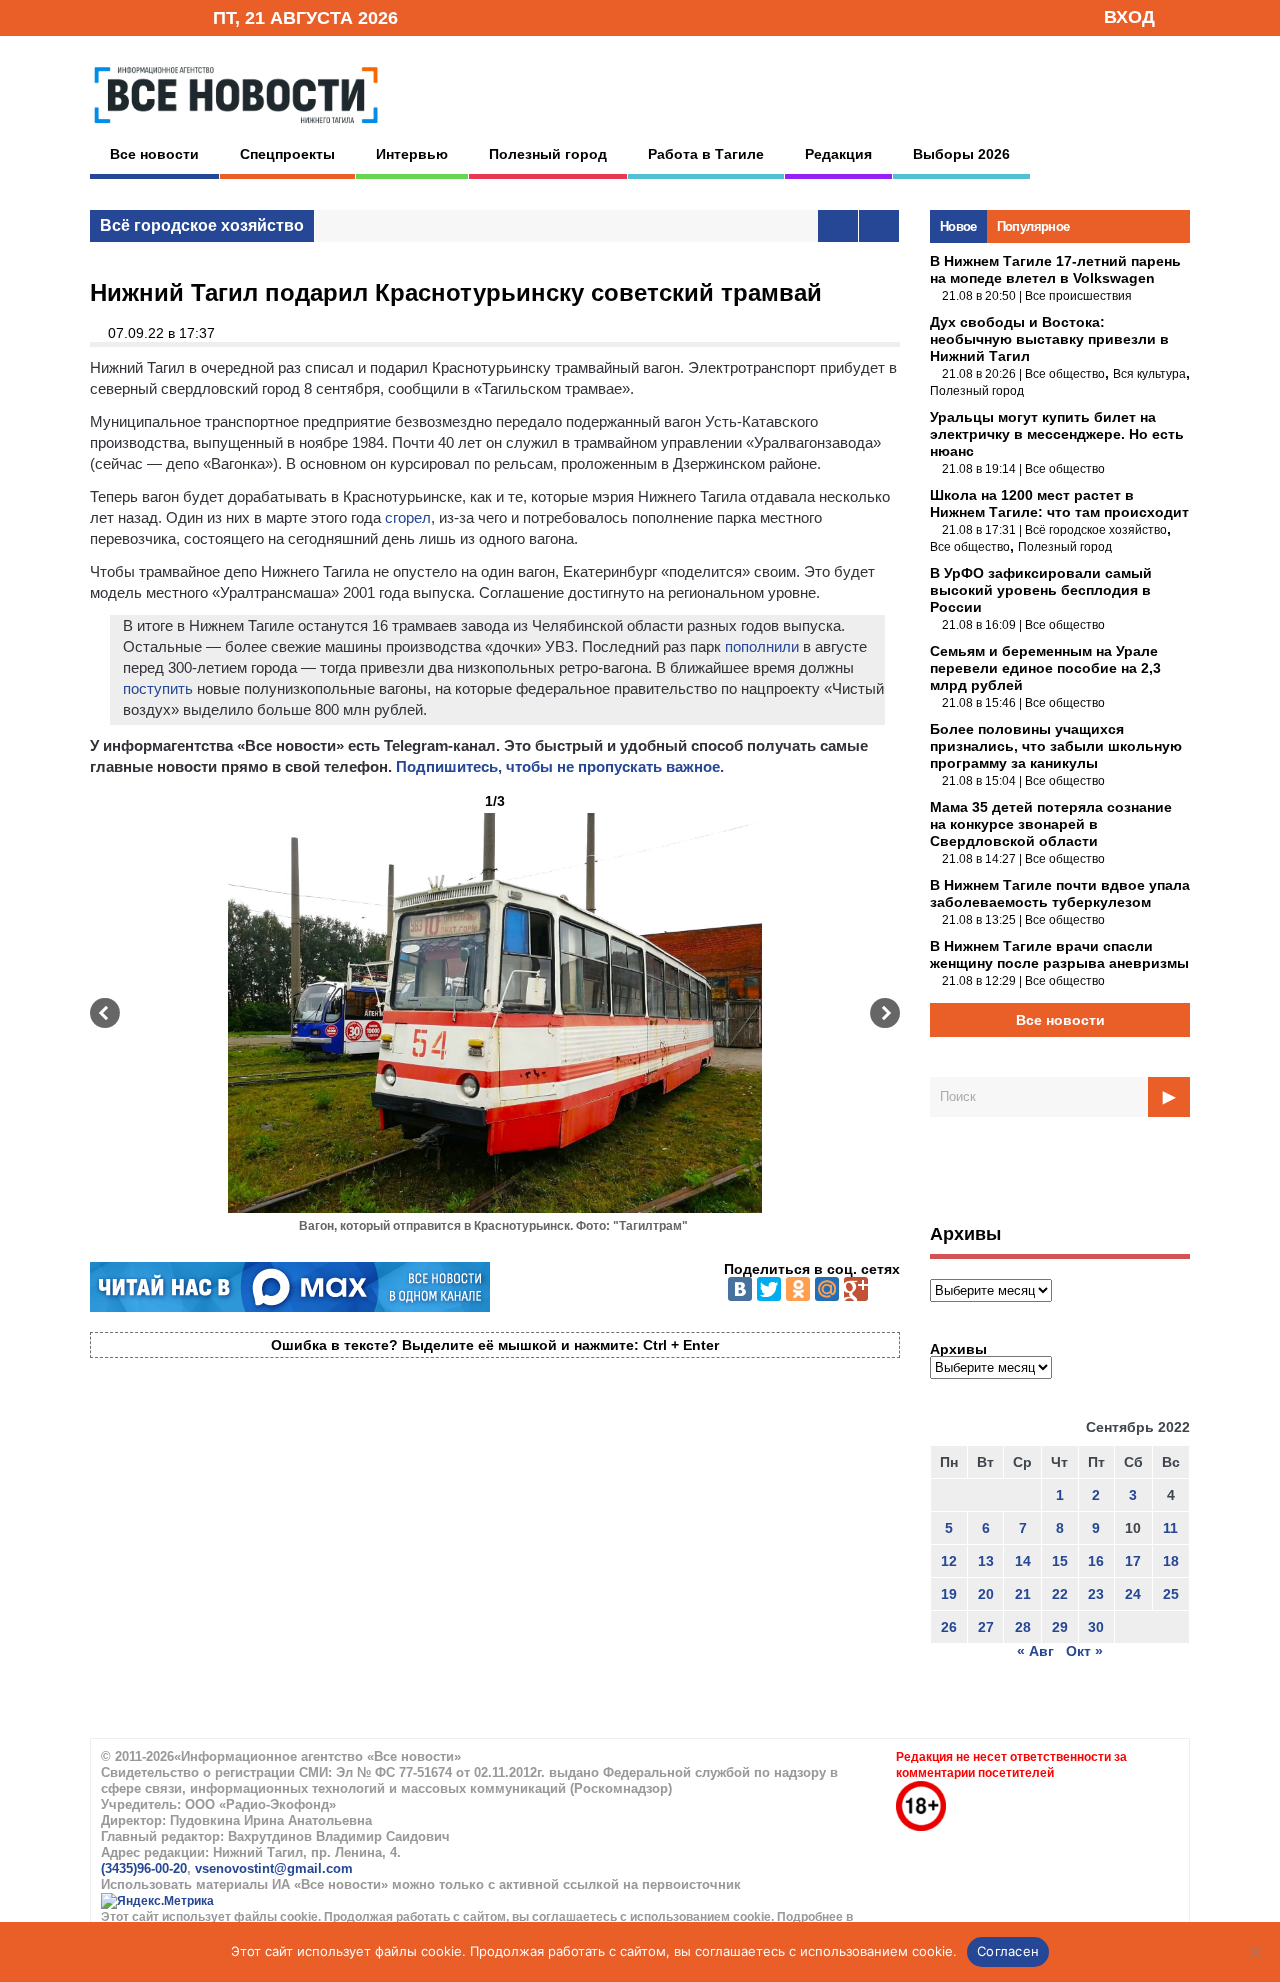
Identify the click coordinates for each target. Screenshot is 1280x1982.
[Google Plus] (856, 1289)
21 (1023, 1594)
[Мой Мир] (827, 1289)
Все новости (154, 154)
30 (1096, 1627)
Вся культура (1149, 374)
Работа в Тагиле (706, 154)
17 (1133, 1561)
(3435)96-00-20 (144, 1868)
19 (949, 1594)
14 (1023, 1561)
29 (1060, 1627)
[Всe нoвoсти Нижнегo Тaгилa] (236, 129)
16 (1096, 1561)
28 (1023, 1627)
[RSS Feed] (133, 16)
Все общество (1065, 374)
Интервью (412, 154)
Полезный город (548, 154)
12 (949, 1561)
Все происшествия (1078, 296)
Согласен (1008, 1951)
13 (986, 1561)
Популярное (1033, 226)
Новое (958, 226)
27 (986, 1627)
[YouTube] (164, 16)
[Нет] (1255, 1952)
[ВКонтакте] (740, 1289)
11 (1170, 1528)
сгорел (408, 517)
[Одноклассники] (798, 1289)
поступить (158, 688)
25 (1171, 1594)
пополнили (762, 646)
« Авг (1035, 1651)
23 (1096, 1594)
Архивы (958, 1349)
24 (1133, 1594)
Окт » (1084, 1651)
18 (1171, 1561)
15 (1060, 1561)
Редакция (838, 154)
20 (986, 1594)
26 (949, 1627)
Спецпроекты (287, 154)
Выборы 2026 (961, 154)
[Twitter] (769, 1289)
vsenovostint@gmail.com (274, 1868)
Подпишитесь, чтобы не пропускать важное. (560, 766)
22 (1060, 1594)
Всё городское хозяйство (202, 225)
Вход (1129, 17)
